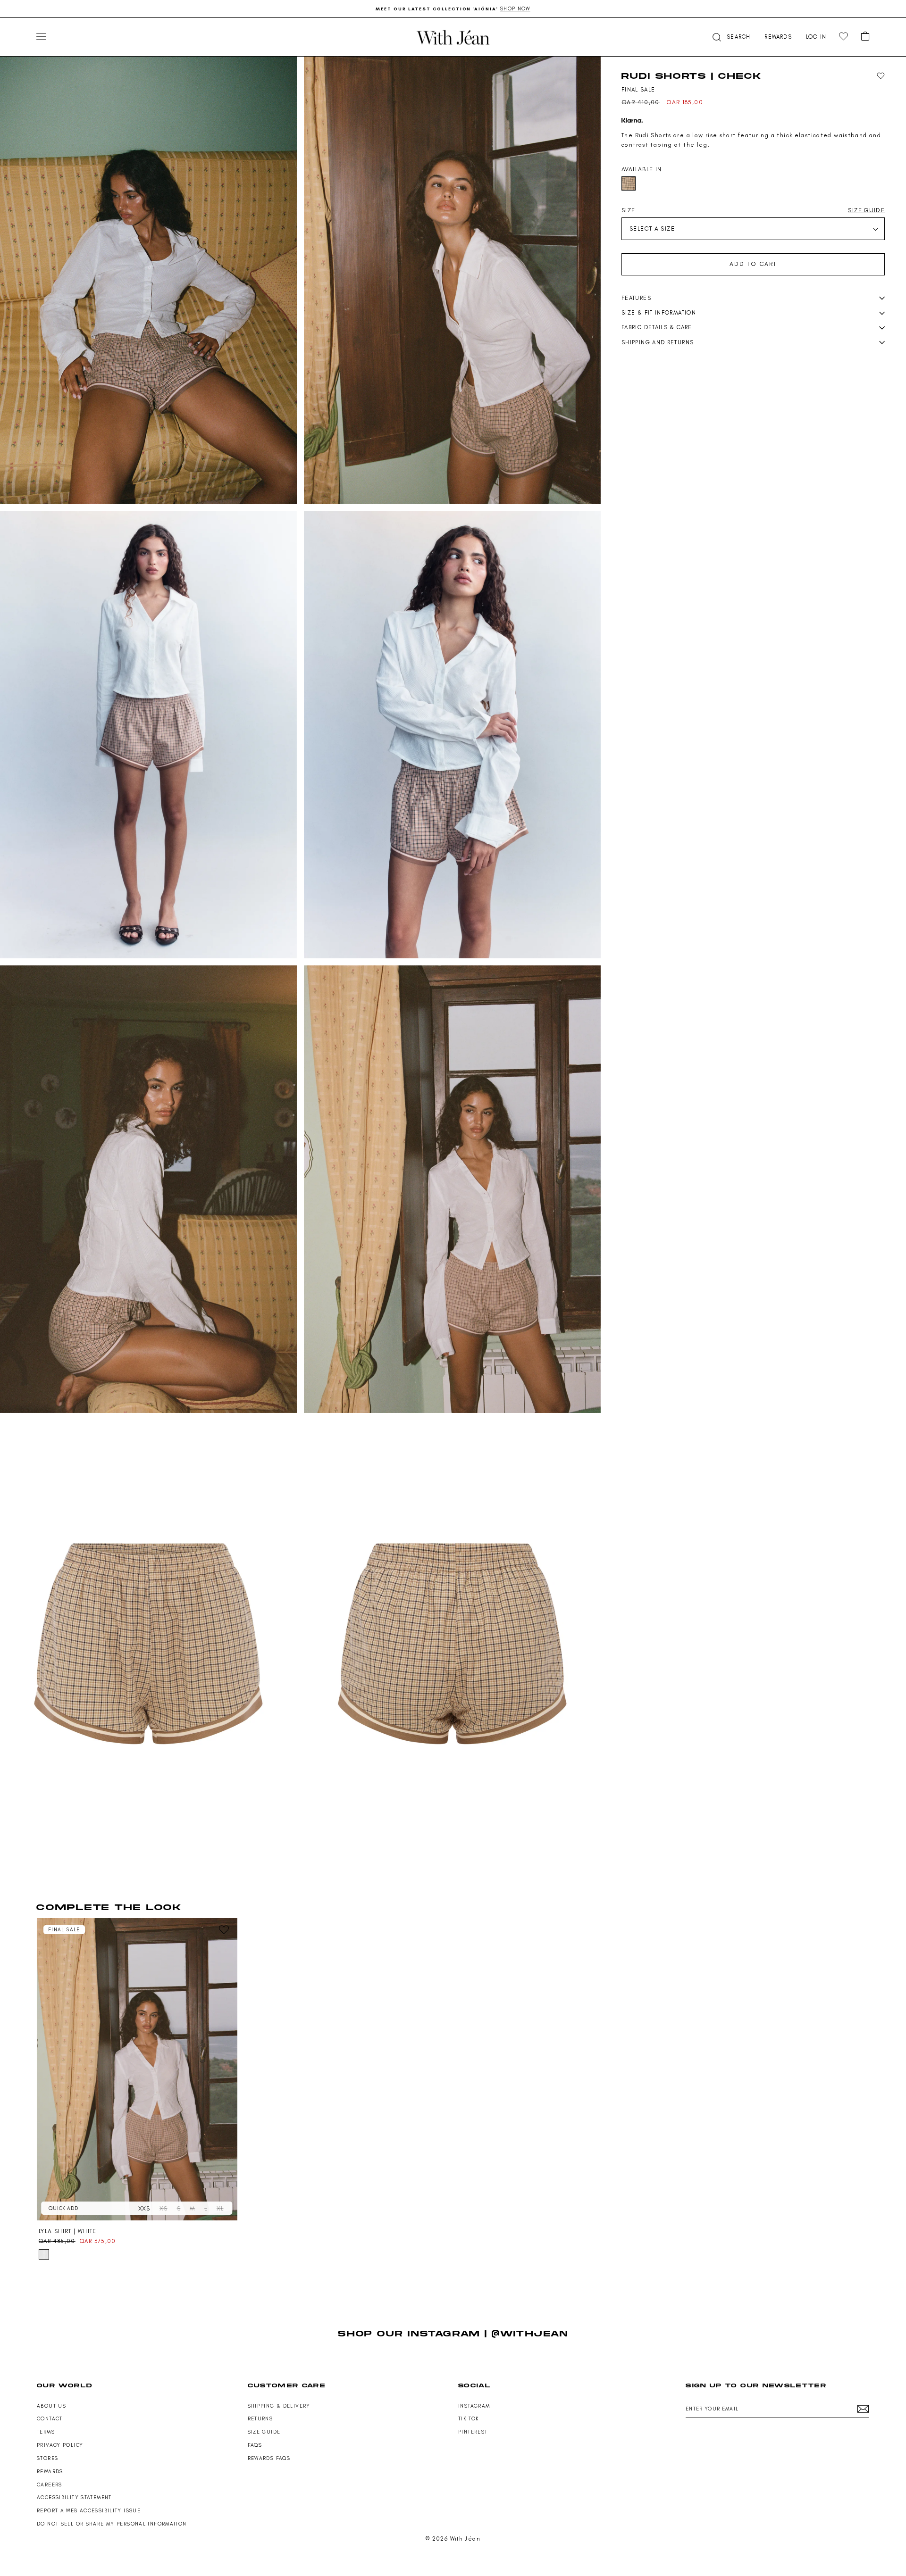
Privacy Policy (60, 2445)
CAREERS (50, 2485)
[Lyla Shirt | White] (137, 2069)
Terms (46, 2432)
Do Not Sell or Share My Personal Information (112, 2524)
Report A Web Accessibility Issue (89, 2511)
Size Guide (264, 2432)
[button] (730, 37)
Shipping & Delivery (279, 2406)
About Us (51, 2406)
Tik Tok (469, 2419)
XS (164, 2208)
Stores (47, 2458)
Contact (50, 2419)
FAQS (255, 2445)
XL (220, 2208)
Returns (260, 2419)
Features (636, 298)
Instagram (474, 2406)
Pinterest (473, 2432)
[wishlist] (843, 37)
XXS (144, 2208)
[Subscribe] (863, 2409)
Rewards (50, 2472)
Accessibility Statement (74, 2497)
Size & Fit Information (659, 313)
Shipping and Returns (658, 342)
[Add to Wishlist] (881, 76)
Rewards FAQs (269, 2458)
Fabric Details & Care (657, 327)
